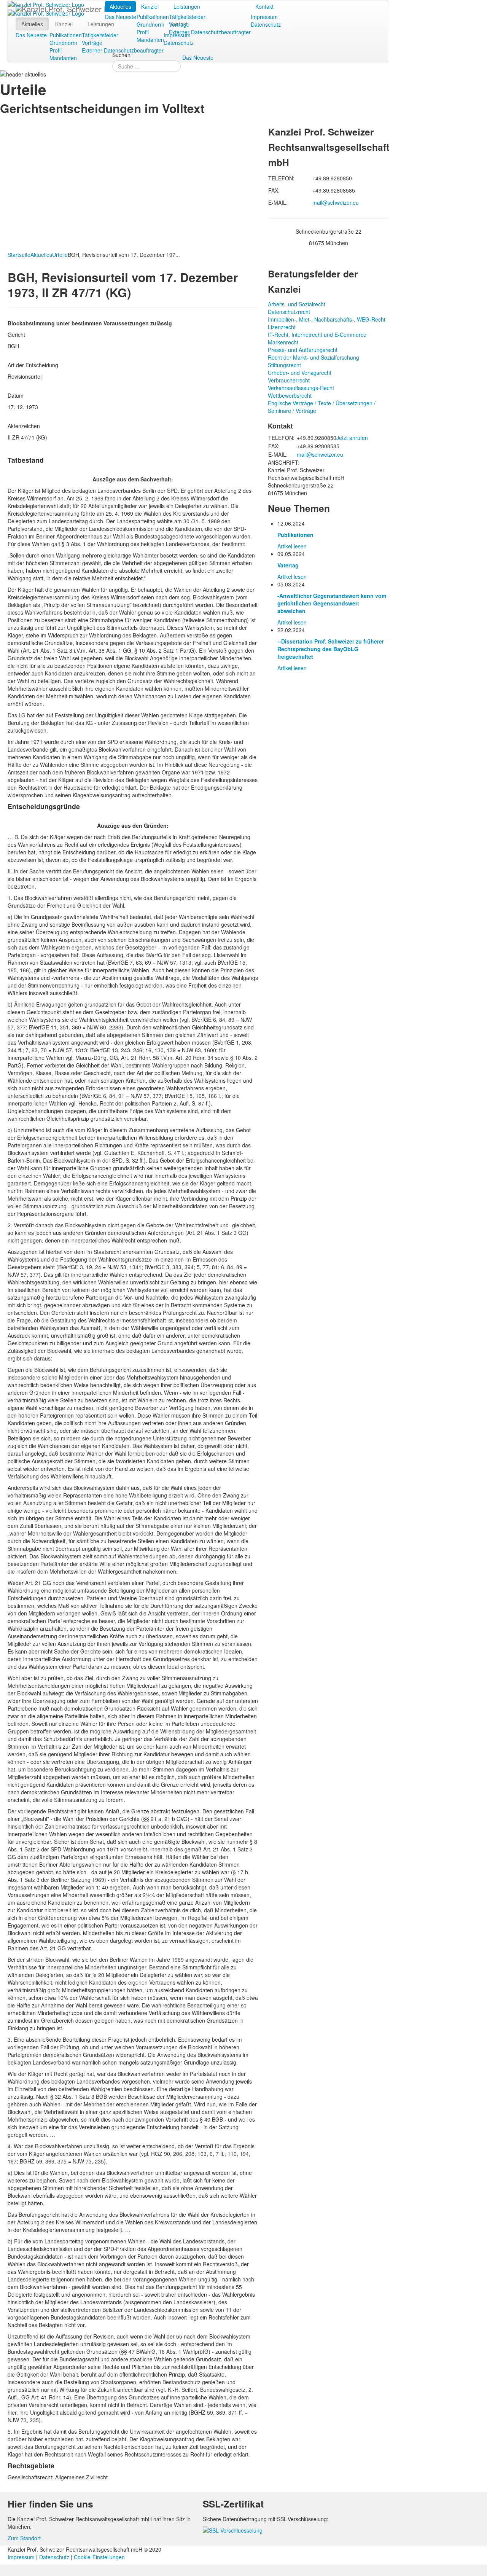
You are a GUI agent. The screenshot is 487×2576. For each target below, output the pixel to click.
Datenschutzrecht (289, 312)
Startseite (19, 255)
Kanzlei (150, 6)
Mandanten (150, 40)
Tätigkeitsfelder (187, 17)
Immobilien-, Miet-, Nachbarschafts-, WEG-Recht (327, 319)
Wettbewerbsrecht (290, 395)
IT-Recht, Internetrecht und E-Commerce (317, 335)
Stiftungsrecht (284, 365)
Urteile (60, 255)
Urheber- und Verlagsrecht (300, 373)
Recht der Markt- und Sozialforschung (314, 357)
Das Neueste (121, 17)
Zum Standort (24, 2538)
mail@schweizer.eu (336, 202)
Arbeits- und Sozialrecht (297, 304)
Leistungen (187, 6)
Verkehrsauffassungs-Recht (301, 388)
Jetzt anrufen (352, 438)
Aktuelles (120, 6)
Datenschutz (266, 24)
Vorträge (179, 24)
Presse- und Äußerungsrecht (303, 350)
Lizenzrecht (282, 327)
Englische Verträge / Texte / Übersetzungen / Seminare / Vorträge (322, 407)
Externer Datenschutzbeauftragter (210, 32)
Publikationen (153, 17)
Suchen (121, 55)
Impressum (264, 17)
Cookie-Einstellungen (99, 2557)
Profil (143, 32)
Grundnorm (150, 24)
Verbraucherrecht (289, 380)
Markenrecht (283, 342)
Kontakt (264, 6)
